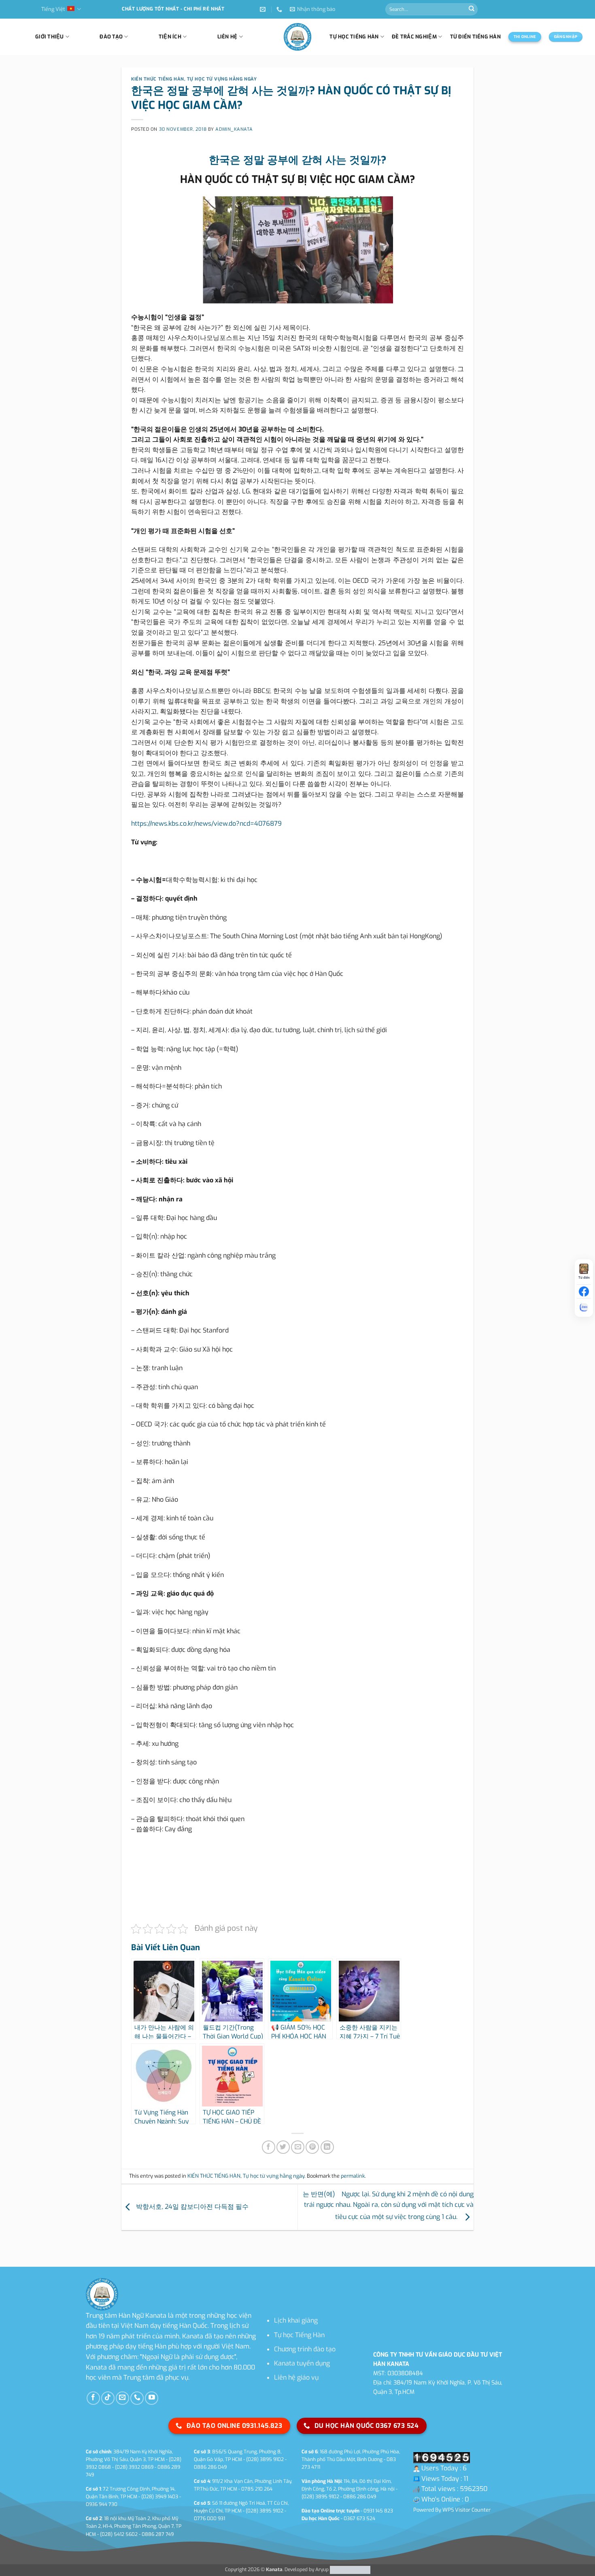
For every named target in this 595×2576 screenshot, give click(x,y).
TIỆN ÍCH (170, 37)
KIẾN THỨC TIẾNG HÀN (158, 79)
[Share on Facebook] (269, 2147)
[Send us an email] (122, 2398)
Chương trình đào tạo (305, 2349)
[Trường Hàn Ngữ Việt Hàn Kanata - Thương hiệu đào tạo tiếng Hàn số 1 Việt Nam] (297, 37)
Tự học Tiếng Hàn (299, 2335)
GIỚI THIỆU (50, 37)
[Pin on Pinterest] (312, 2147)
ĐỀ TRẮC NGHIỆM (414, 37)
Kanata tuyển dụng (302, 2363)
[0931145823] (280, 10)
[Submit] (472, 9)
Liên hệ (227, 37)
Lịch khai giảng (296, 2320)
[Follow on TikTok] (108, 2398)
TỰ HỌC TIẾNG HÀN (354, 37)
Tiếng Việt (53, 9)
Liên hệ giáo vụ (296, 2377)
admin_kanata (234, 129)
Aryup (322, 2570)
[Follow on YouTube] (152, 2398)
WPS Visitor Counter (466, 2510)
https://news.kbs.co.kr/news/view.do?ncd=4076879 (206, 824)
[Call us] (137, 2398)
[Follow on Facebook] (93, 2398)
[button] (312, 9)
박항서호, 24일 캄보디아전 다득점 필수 (191, 2207)
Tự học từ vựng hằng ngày (222, 79)
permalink (353, 2176)
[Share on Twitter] (283, 2147)
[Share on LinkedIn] (327, 2147)
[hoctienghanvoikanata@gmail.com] (264, 10)
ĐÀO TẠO (111, 37)
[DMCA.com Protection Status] (350, 2570)
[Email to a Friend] (298, 2147)
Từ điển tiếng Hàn (475, 37)
